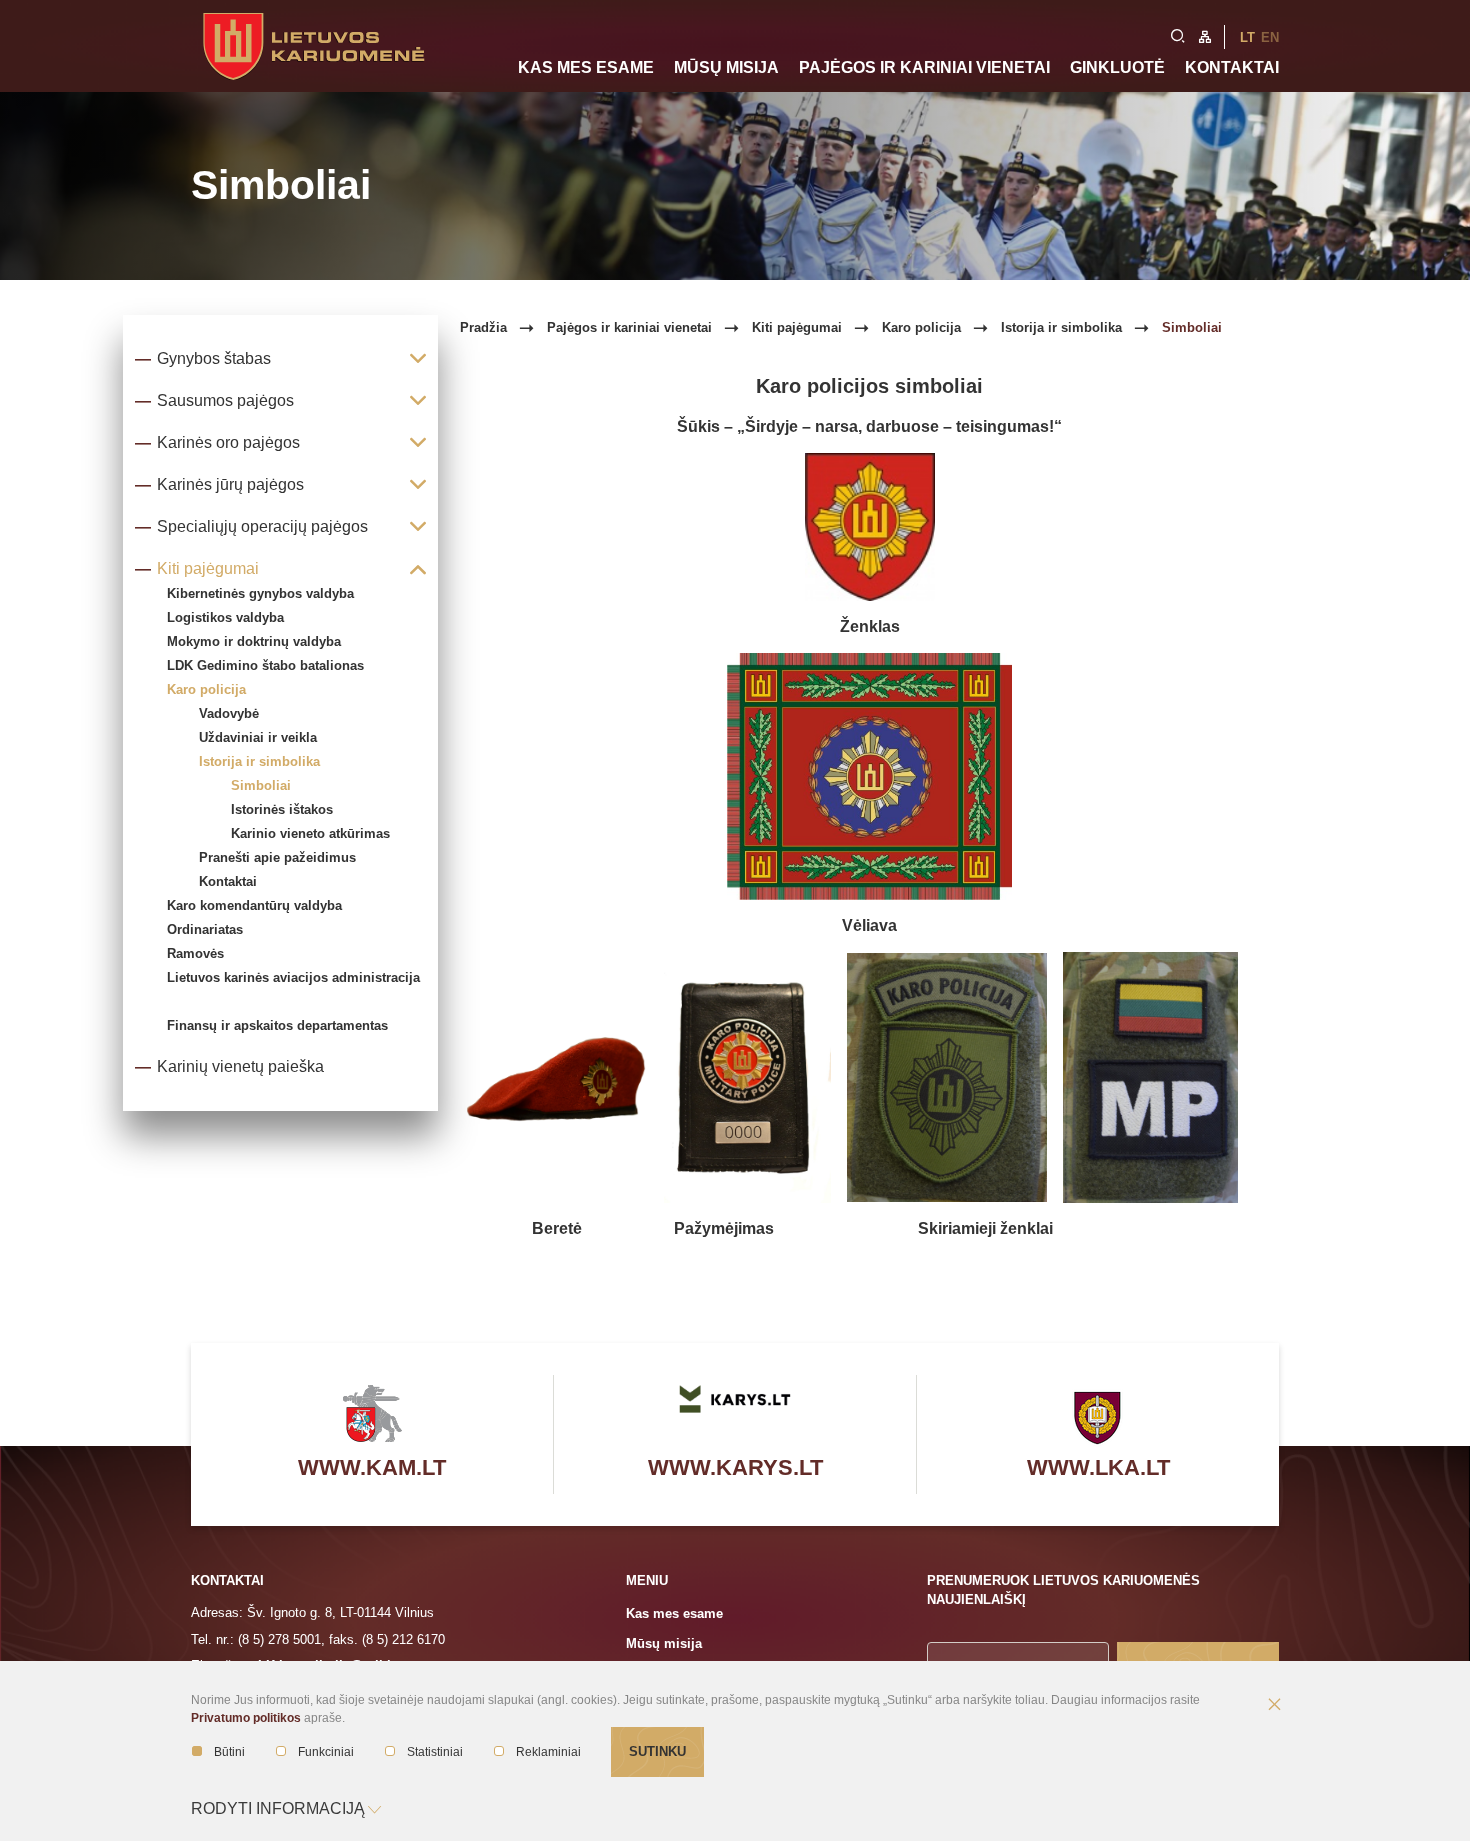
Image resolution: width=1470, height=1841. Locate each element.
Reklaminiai (548, 1752)
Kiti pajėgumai (797, 327)
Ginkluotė (1117, 67)
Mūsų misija (726, 67)
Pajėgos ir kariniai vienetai (924, 67)
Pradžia (483, 327)
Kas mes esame (586, 67)
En (1270, 37)
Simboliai (261, 785)
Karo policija (921, 327)
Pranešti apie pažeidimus (277, 857)
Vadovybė (229, 713)
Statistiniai (435, 1752)
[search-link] (1178, 34)
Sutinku (657, 1751)
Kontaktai (1232, 67)
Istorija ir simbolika (259, 761)
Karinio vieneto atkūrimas (310, 833)
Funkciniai (326, 1752)
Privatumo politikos (246, 1718)
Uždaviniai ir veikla (258, 737)
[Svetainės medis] (1205, 35)
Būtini (229, 1752)
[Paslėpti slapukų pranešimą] (1274, 1706)
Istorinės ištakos (282, 809)
